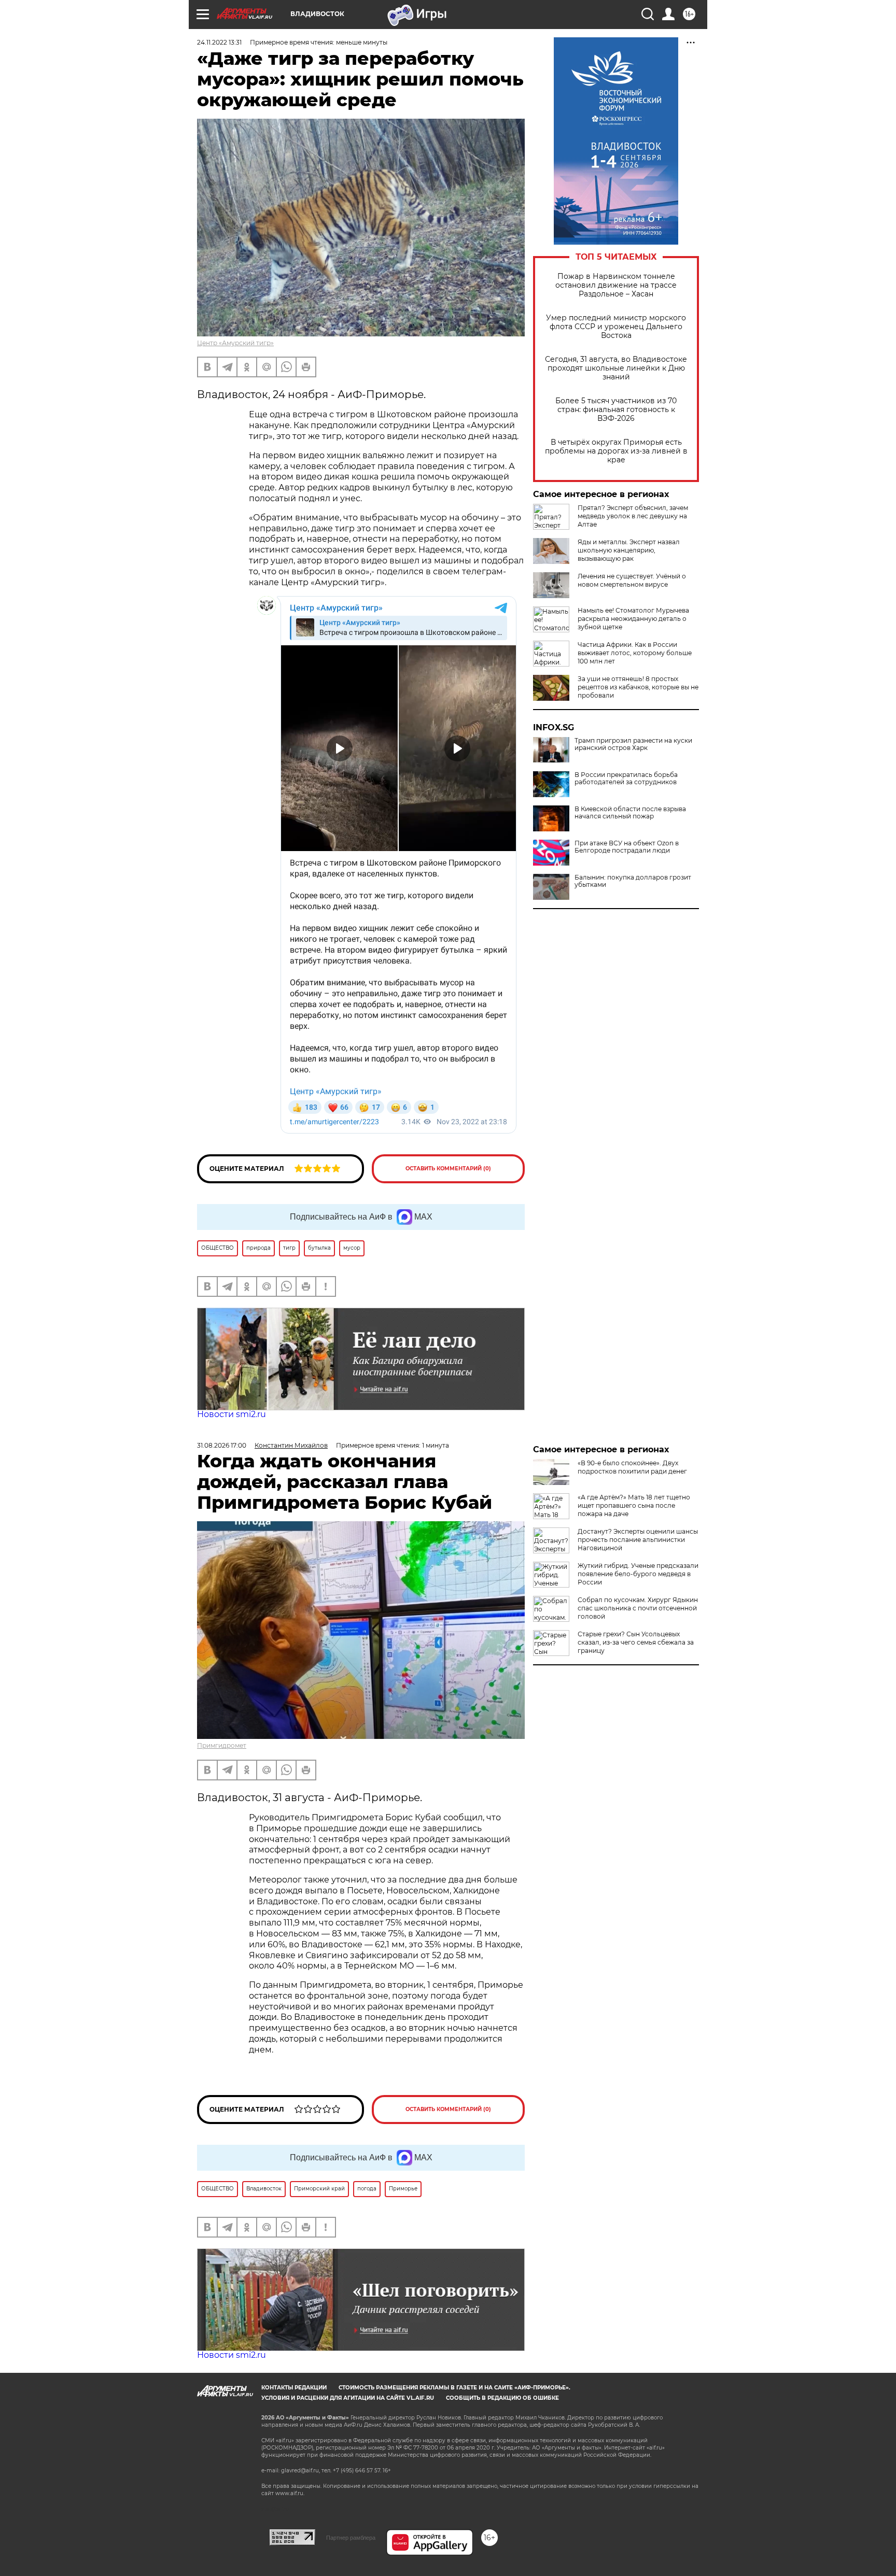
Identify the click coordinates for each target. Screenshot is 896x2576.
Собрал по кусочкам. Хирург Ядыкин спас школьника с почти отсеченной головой (638, 1608)
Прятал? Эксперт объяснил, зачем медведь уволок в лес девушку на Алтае (633, 516)
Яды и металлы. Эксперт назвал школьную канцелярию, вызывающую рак (629, 550)
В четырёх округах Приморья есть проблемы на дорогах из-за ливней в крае (616, 451)
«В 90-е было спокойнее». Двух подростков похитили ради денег (632, 1467)
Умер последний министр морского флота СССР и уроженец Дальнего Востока (616, 327)
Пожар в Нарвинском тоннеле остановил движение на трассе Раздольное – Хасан (616, 285)
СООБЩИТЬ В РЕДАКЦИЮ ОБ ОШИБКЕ (502, 2398)
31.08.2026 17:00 (222, 1445)
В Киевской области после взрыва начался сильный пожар (630, 813)
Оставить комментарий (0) (448, 1169)
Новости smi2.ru (232, 1414)
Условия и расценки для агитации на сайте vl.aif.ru (348, 2398)
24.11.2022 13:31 (219, 42)
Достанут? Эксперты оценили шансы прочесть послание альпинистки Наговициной (638, 1540)
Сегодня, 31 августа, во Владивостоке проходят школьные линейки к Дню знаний (616, 368)
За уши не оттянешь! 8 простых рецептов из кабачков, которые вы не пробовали (638, 687)
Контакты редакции (294, 2388)
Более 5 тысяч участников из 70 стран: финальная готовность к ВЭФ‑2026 (616, 410)
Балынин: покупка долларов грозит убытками (633, 881)
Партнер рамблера (351, 2538)
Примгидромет (222, 1745)
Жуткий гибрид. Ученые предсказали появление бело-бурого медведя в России (638, 1574)
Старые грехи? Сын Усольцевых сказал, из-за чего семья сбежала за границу (636, 1642)
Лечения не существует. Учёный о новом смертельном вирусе (632, 580)
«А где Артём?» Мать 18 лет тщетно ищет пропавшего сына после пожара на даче (634, 1505)
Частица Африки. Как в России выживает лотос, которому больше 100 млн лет (635, 653)
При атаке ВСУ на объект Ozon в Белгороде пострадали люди (627, 847)
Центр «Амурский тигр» (235, 343)
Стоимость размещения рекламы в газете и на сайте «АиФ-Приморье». (454, 2388)
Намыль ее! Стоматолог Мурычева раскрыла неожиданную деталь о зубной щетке (633, 619)
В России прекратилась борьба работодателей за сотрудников (626, 779)
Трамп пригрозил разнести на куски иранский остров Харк (633, 744)
